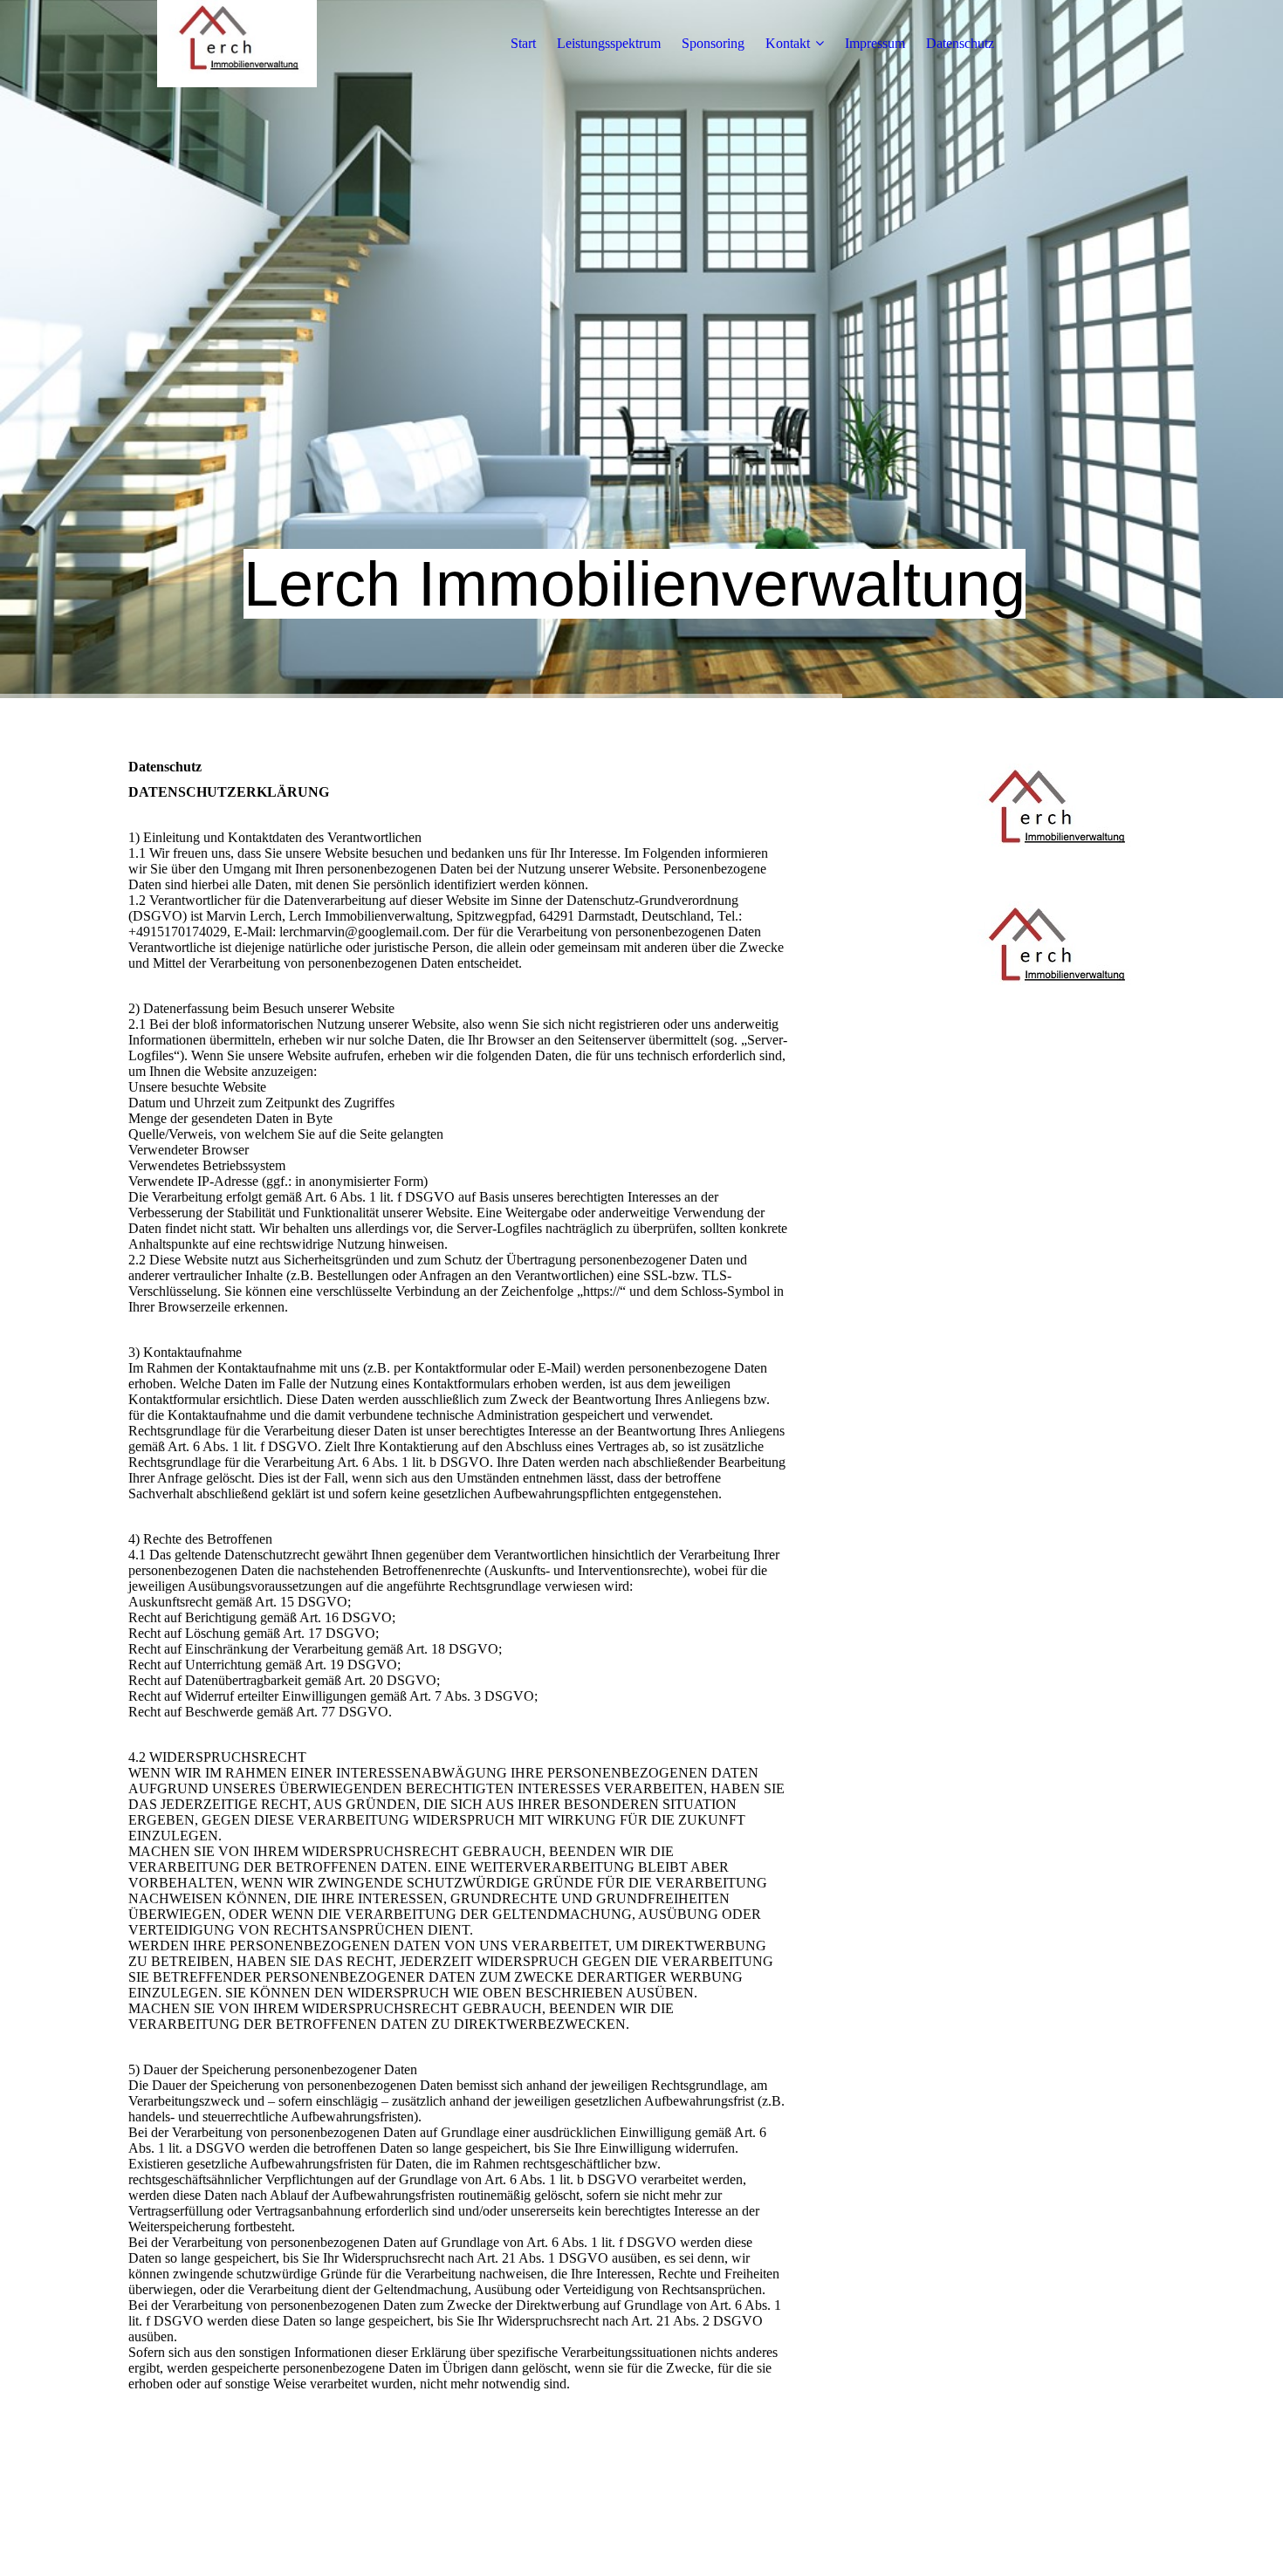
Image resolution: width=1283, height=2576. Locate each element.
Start (523, 43)
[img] (237, 44)
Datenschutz (960, 43)
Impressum (875, 43)
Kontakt (788, 43)
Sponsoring (713, 43)
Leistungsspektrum (609, 43)
